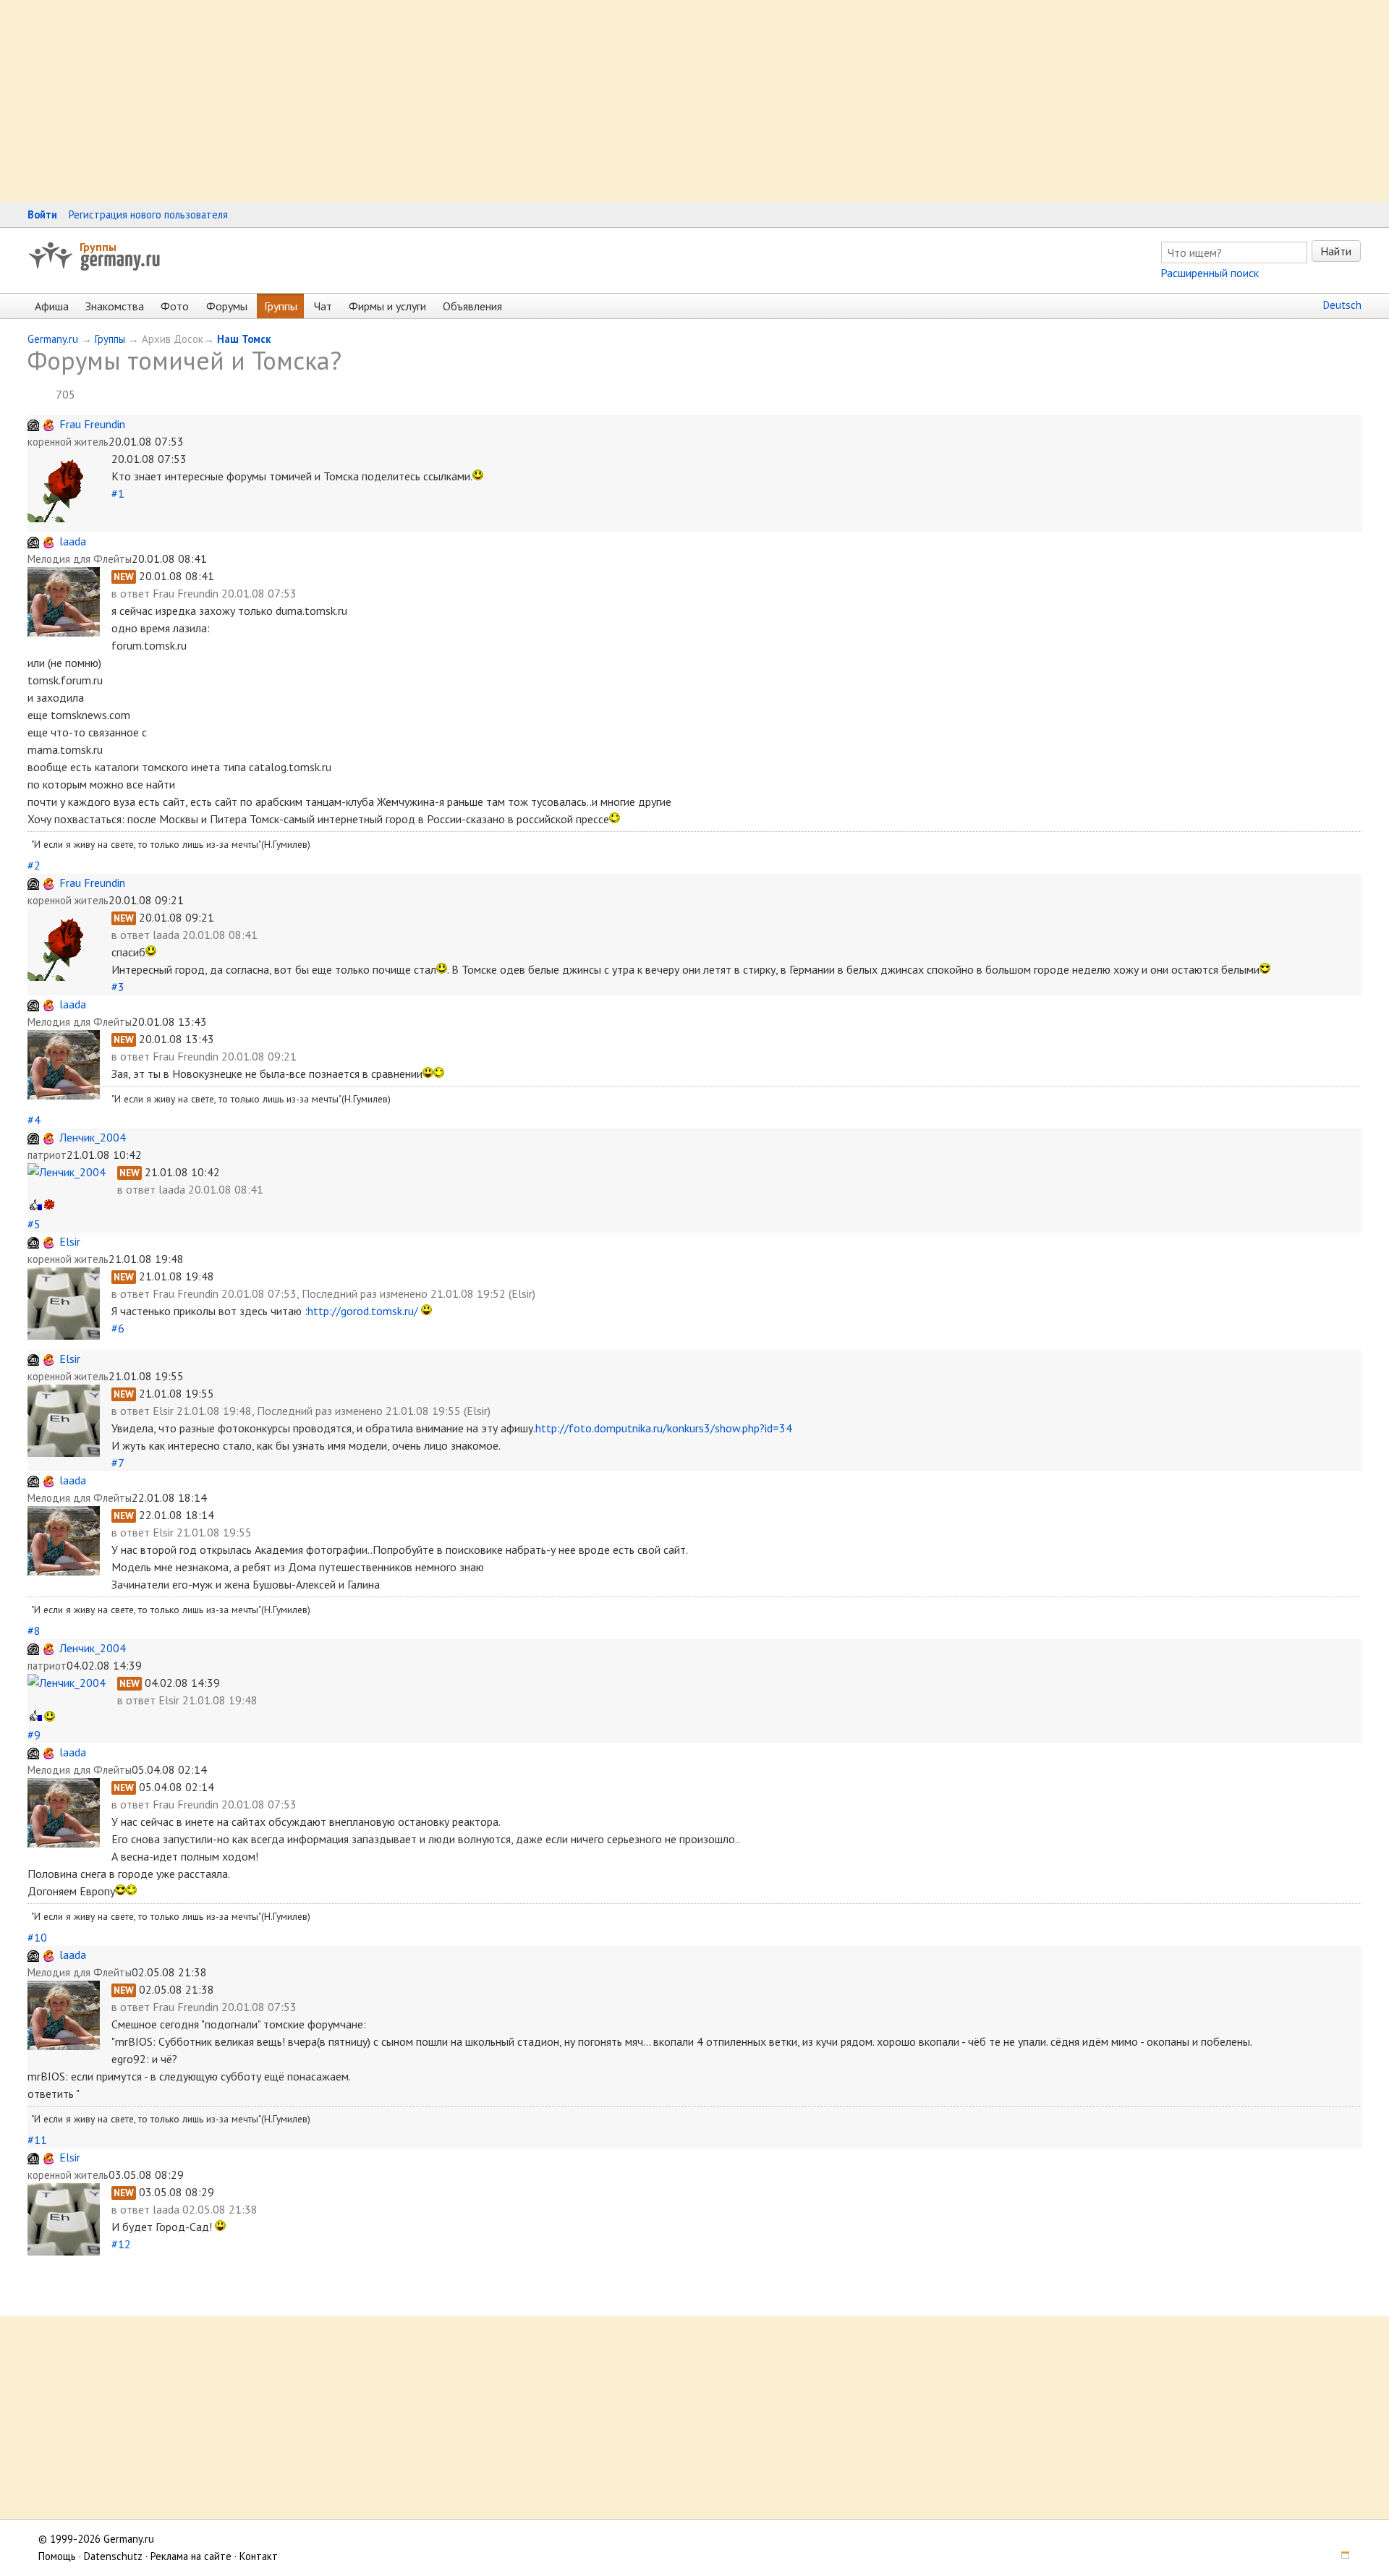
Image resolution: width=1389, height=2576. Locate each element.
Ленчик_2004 (93, 1137)
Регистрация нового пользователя (148, 214)
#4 (34, 1120)
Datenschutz (113, 2556)
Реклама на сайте (191, 2556)
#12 (121, 2244)
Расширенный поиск (1210, 273)
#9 (34, 1735)
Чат (323, 306)
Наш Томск (244, 339)
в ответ (132, 593)
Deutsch (1342, 305)
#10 (37, 1937)
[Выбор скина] (1341, 2556)
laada (73, 541)
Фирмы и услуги (387, 306)
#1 (118, 493)
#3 (118, 987)
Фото (175, 306)
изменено (404, 1293)
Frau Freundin (92, 424)
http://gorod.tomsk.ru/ (363, 1311)
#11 (37, 2140)
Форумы (227, 306)
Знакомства (115, 306)
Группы (98, 247)
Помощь (57, 2556)
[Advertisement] (434, 101)
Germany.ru (53, 339)
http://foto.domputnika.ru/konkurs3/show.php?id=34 (664, 1428)
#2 (34, 865)
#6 (118, 1328)
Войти (42, 214)
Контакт (259, 2556)
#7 (118, 1463)
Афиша (52, 306)
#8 (34, 1631)
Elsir (70, 1241)
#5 (34, 1224)
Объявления (472, 306)
